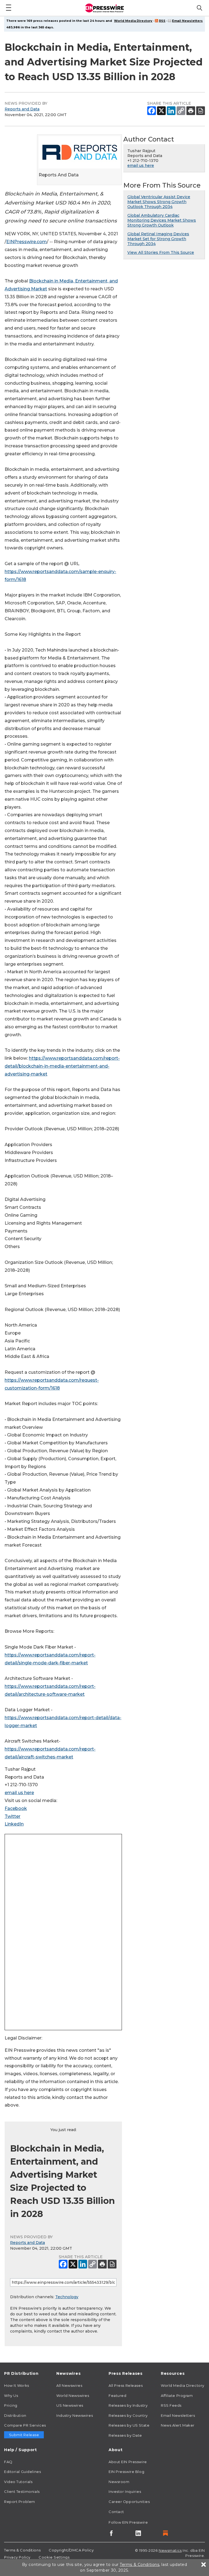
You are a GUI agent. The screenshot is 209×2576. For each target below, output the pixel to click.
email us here (19, 1793)
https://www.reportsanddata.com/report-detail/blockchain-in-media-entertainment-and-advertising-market (62, 1066)
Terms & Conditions (22, 2550)
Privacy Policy (17, 2557)
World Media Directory (133, 21)
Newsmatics (170, 2550)
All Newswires (69, 2385)
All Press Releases (126, 2385)
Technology (67, 2297)
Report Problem (20, 2502)
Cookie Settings (54, 2557)
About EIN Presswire (128, 2462)
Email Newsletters (187, 21)
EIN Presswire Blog (126, 2472)
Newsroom (119, 2482)
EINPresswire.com (27, 242)
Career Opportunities (129, 2502)
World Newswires (73, 2396)
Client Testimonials (22, 2491)
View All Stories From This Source (161, 252)
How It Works (17, 2385)
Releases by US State (129, 2425)
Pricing (11, 2405)
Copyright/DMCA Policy (71, 2550)
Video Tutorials (18, 2482)
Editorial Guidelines (22, 2472)
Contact (116, 2512)
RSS (162, 21)
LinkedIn (14, 1824)
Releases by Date (125, 2435)
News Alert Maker (178, 2425)
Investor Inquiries (125, 2491)
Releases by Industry (128, 2405)
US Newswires (70, 2405)
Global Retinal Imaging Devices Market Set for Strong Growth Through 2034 (158, 239)
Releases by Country (128, 2415)
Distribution (15, 2415)
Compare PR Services (25, 2425)
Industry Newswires (75, 2415)
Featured (117, 2396)
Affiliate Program (177, 2396)
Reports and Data (22, 109)
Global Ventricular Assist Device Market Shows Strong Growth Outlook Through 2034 (159, 202)
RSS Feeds (171, 2405)
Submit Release (24, 2435)
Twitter (13, 1816)
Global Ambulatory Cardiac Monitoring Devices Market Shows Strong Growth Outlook (162, 220)
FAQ (8, 2462)
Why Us (11, 2396)
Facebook (16, 1808)
